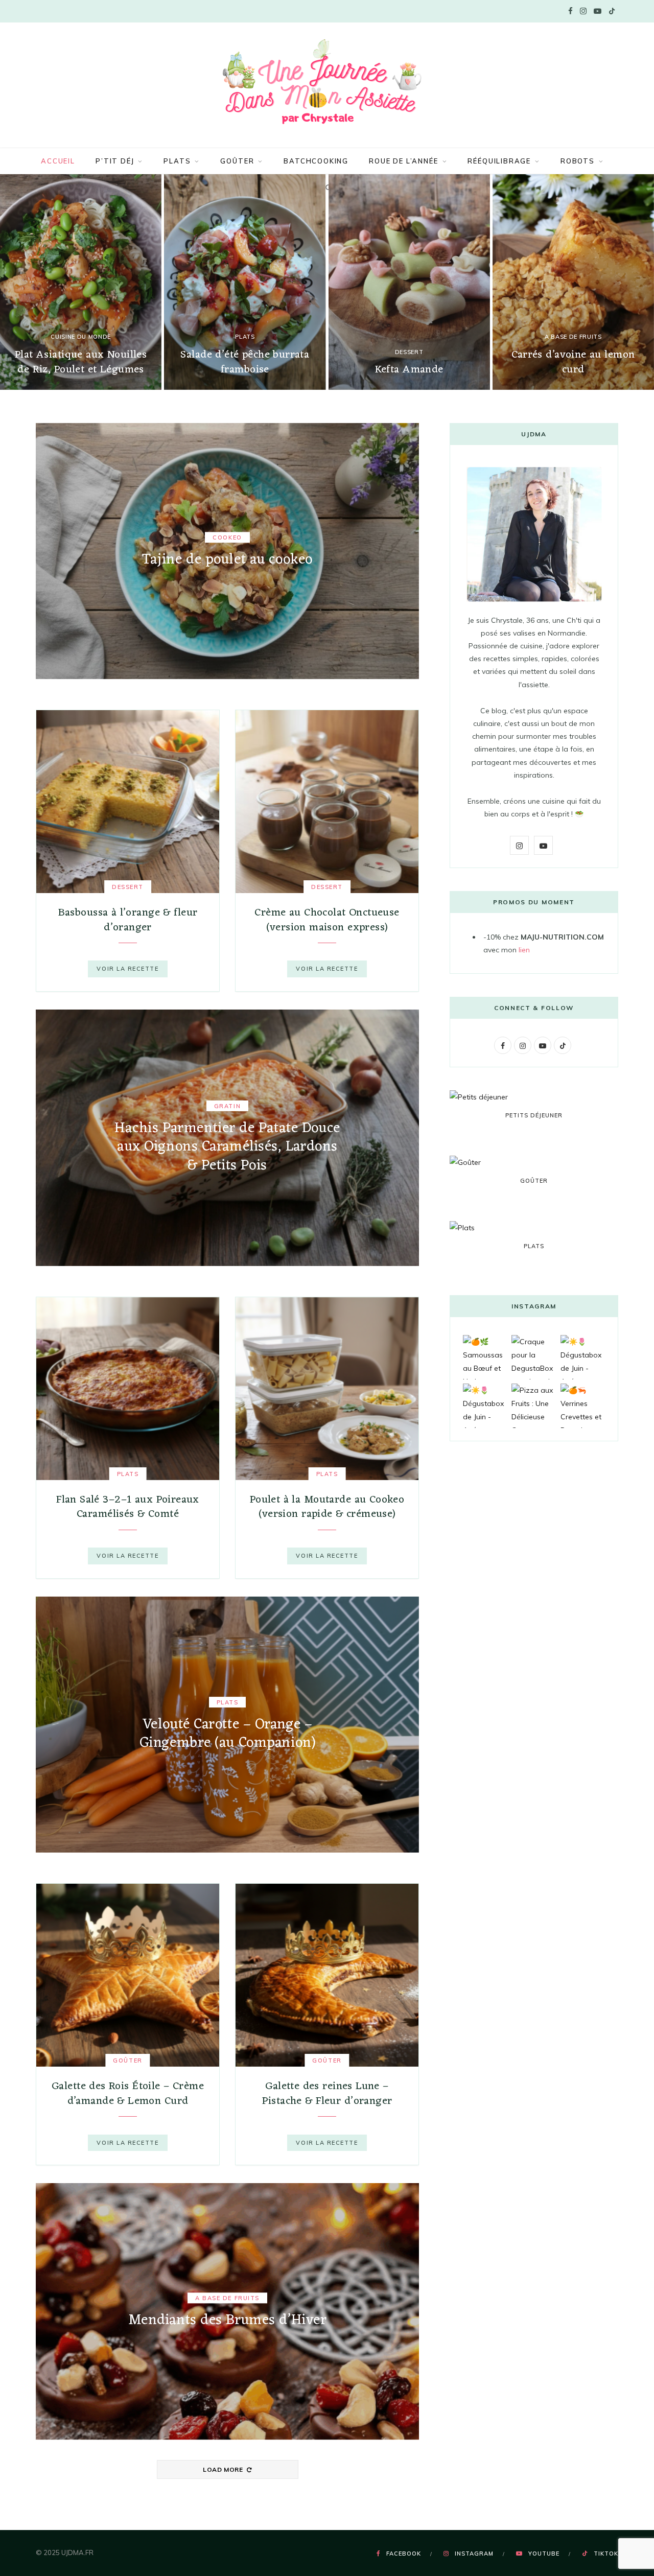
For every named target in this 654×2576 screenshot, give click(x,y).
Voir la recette (127, 969)
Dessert (409, 352)
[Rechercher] (327, 188)
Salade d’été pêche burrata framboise (245, 362)
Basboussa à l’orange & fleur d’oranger (128, 920)
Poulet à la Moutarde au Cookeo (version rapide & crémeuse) (327, 1507)
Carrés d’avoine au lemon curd (573, 362)
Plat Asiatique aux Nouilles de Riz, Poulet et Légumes (81, 362)
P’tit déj (115, 161)
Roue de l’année (403, 161)
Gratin (227, 1106)
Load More (224, 2469)
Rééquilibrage (499, 161)
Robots (578, 161)
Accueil (58, 161)
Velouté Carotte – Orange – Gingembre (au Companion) (227, 1734)
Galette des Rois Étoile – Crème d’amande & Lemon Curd (128, 2093)
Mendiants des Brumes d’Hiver (228, 2321)
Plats (177, 161)
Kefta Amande (409, 370)
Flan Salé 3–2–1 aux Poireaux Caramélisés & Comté (128, 1507)
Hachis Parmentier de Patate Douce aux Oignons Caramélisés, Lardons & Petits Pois (227, 1147)
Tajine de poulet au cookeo (227, 560)
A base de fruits (573, 337)
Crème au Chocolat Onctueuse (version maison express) (327, 920)
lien (524, 950)
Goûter (237, 161)
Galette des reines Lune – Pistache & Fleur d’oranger (327, 2093)
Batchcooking (316, 161)
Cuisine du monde (81, 337)
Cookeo (227, 538)
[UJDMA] (327, 84)
